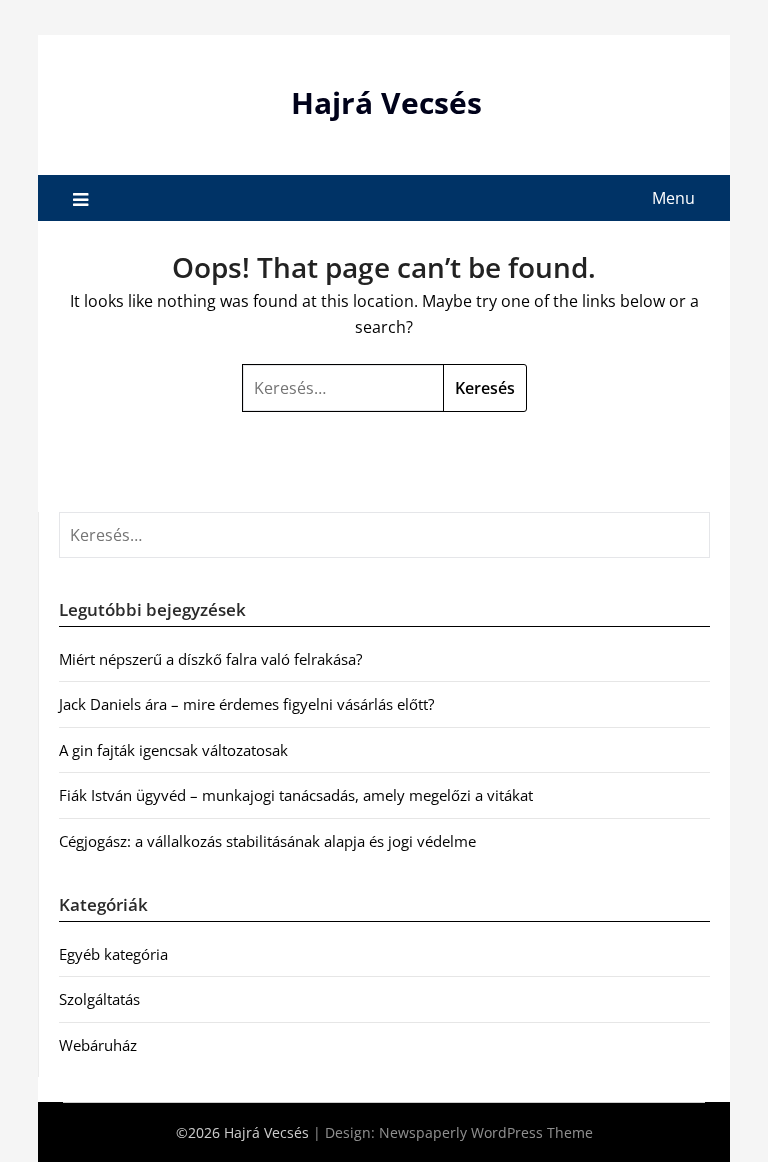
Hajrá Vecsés (386, 102)
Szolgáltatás (99, 999)
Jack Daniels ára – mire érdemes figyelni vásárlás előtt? (246, 704)
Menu (673, 198)
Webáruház (98, 1045)
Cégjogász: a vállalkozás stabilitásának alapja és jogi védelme (267, 841)
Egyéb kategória (113, 954)
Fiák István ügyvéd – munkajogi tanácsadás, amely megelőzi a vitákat (296, 795)
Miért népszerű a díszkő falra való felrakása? (210, 659)
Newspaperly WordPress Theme (486, 1132)
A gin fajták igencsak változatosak (173, 750)
